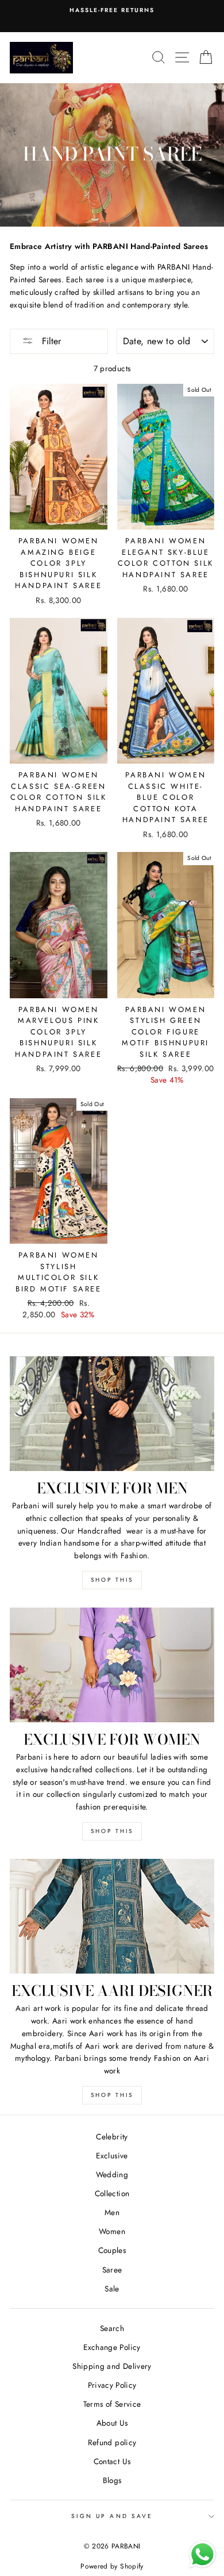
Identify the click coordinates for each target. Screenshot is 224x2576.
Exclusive (112, 2155)
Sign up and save (112, 2516)
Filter (50, 341)
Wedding (112, 2174)
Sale (112, 2289)
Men (112, 2212)
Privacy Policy (112, 2385)
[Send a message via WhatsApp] (202, 2554)
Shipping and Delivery (112, 2366)
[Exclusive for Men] (112, 1414)
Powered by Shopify (112, 2566)
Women (112, 2231)
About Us (112, 2423)
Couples (112, 2250)
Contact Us (112, 2461)
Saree (112, 2270)
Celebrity (112, 2137)
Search (112, 2328)
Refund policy (112, 2442)
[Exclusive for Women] (112, 1665)
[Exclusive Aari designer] (112, 1916)
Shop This (112, 1580)
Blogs (112, 2480)
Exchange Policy (112, 2347)
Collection (112, 2193)
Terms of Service (112, 2404)
